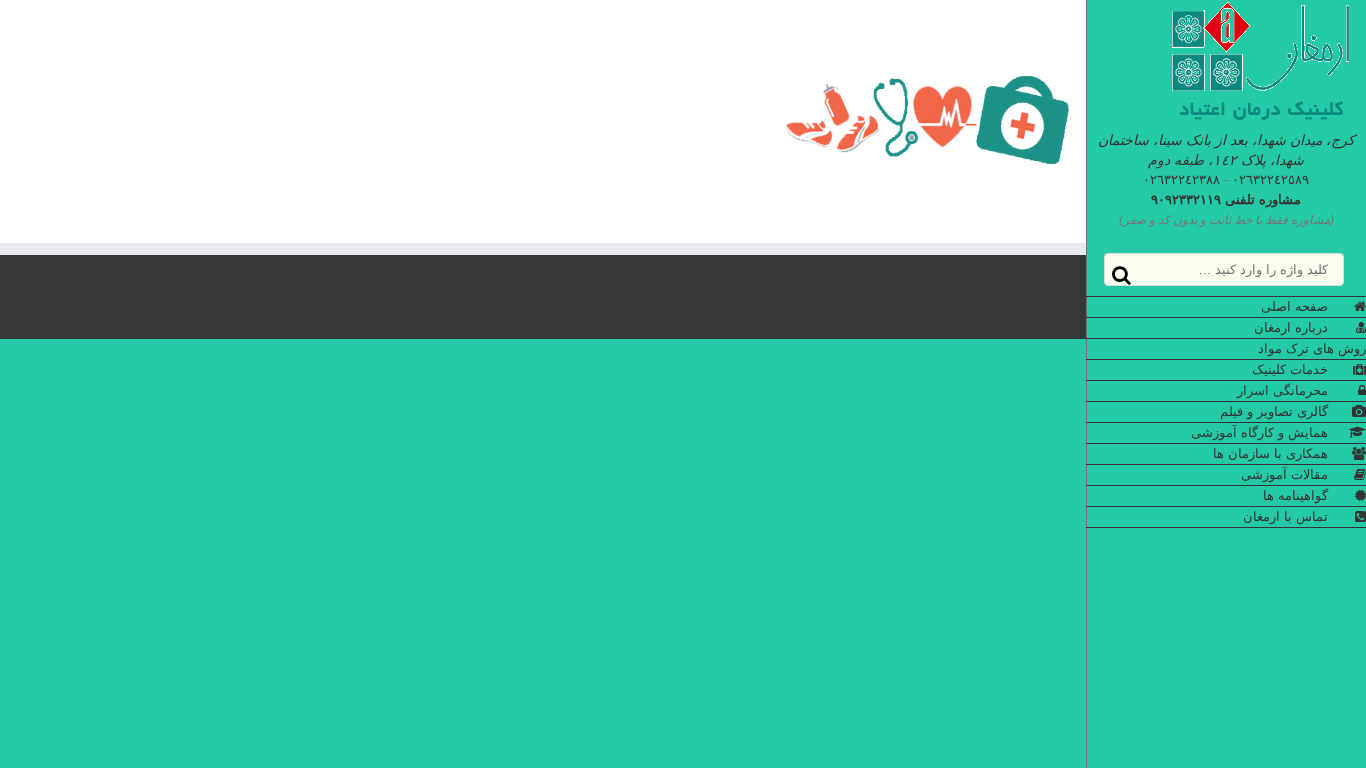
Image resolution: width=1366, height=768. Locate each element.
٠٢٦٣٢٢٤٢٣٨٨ (1181, 179)
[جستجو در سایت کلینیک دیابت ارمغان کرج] (1121, 275)
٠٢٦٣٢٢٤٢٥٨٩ (1270, 179)
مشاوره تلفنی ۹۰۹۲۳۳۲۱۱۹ (1226, 199)
